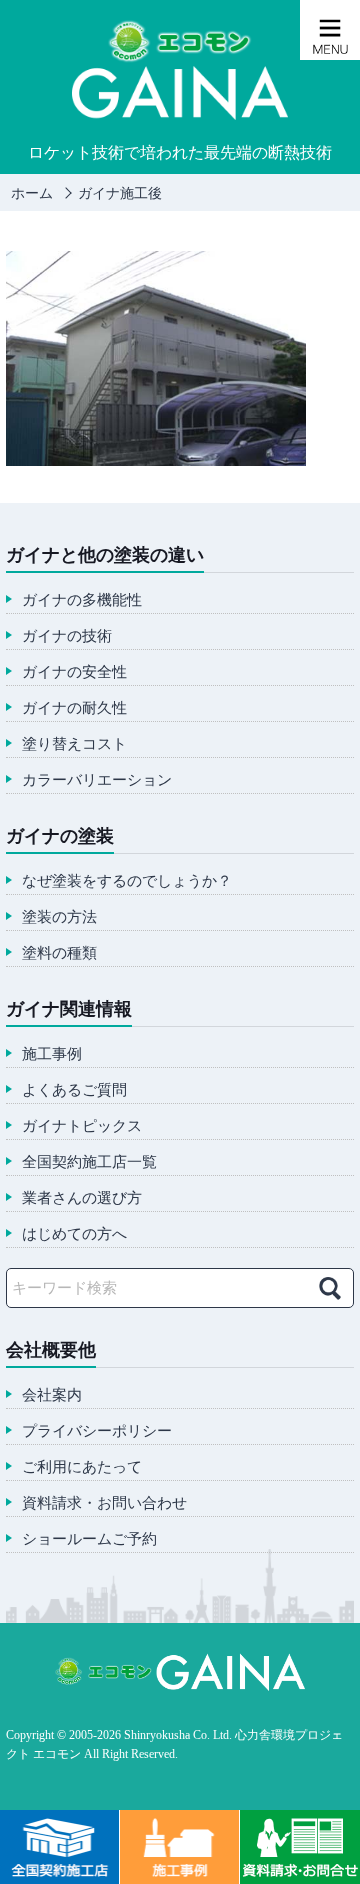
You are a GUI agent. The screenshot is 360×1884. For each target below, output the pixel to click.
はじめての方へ (74, 1234)
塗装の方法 (59, 917)
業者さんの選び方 (82, 1198)
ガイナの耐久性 (74, 708)
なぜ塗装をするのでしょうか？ (127, 881)
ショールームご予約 (89, 1539)
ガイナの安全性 (74, 672)
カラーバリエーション (97, 780)
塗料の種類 (59, 953)
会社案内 (52, 1395)
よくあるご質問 (74, 1090)
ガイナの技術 (67, 636)
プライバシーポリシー (97, 1431)
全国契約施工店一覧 (89, 1162)
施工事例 (52, 1054)
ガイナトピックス (82, 1126)
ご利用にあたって (82, 1467)
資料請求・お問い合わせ (104, 1503)
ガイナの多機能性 (82, 600)
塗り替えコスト (74, 744)
